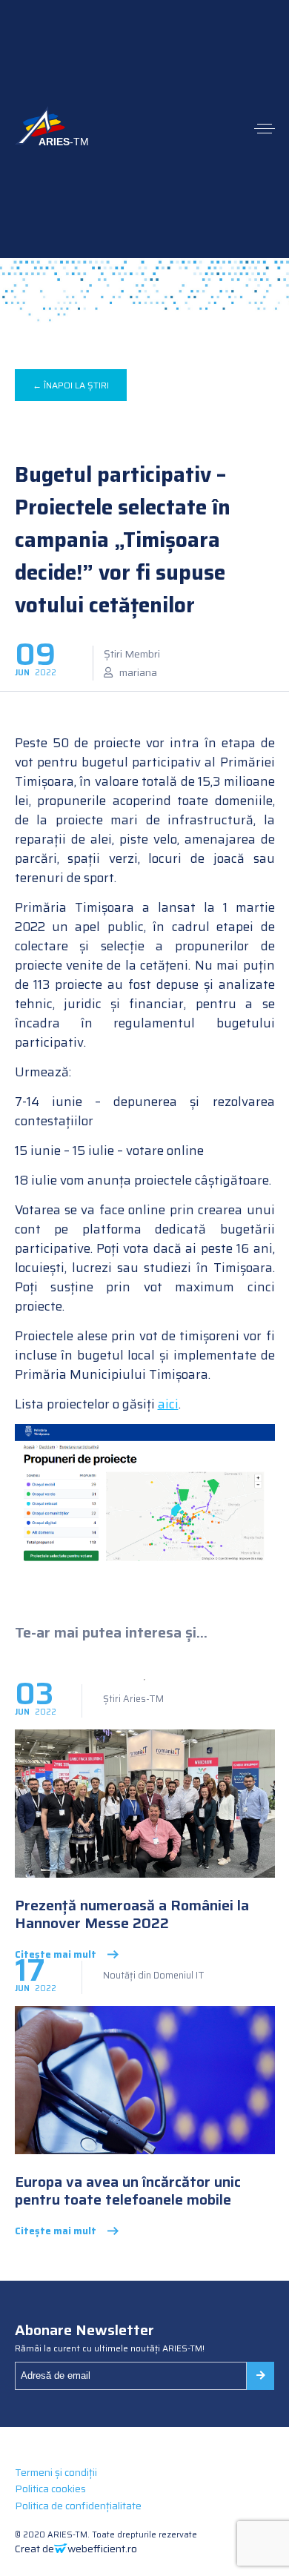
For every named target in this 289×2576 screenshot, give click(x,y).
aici (168, 1404)
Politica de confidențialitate (78, 2506)
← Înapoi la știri (71, 385)
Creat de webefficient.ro (76, 2549)
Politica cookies (50, 2489)
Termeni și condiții (56, 2472)
